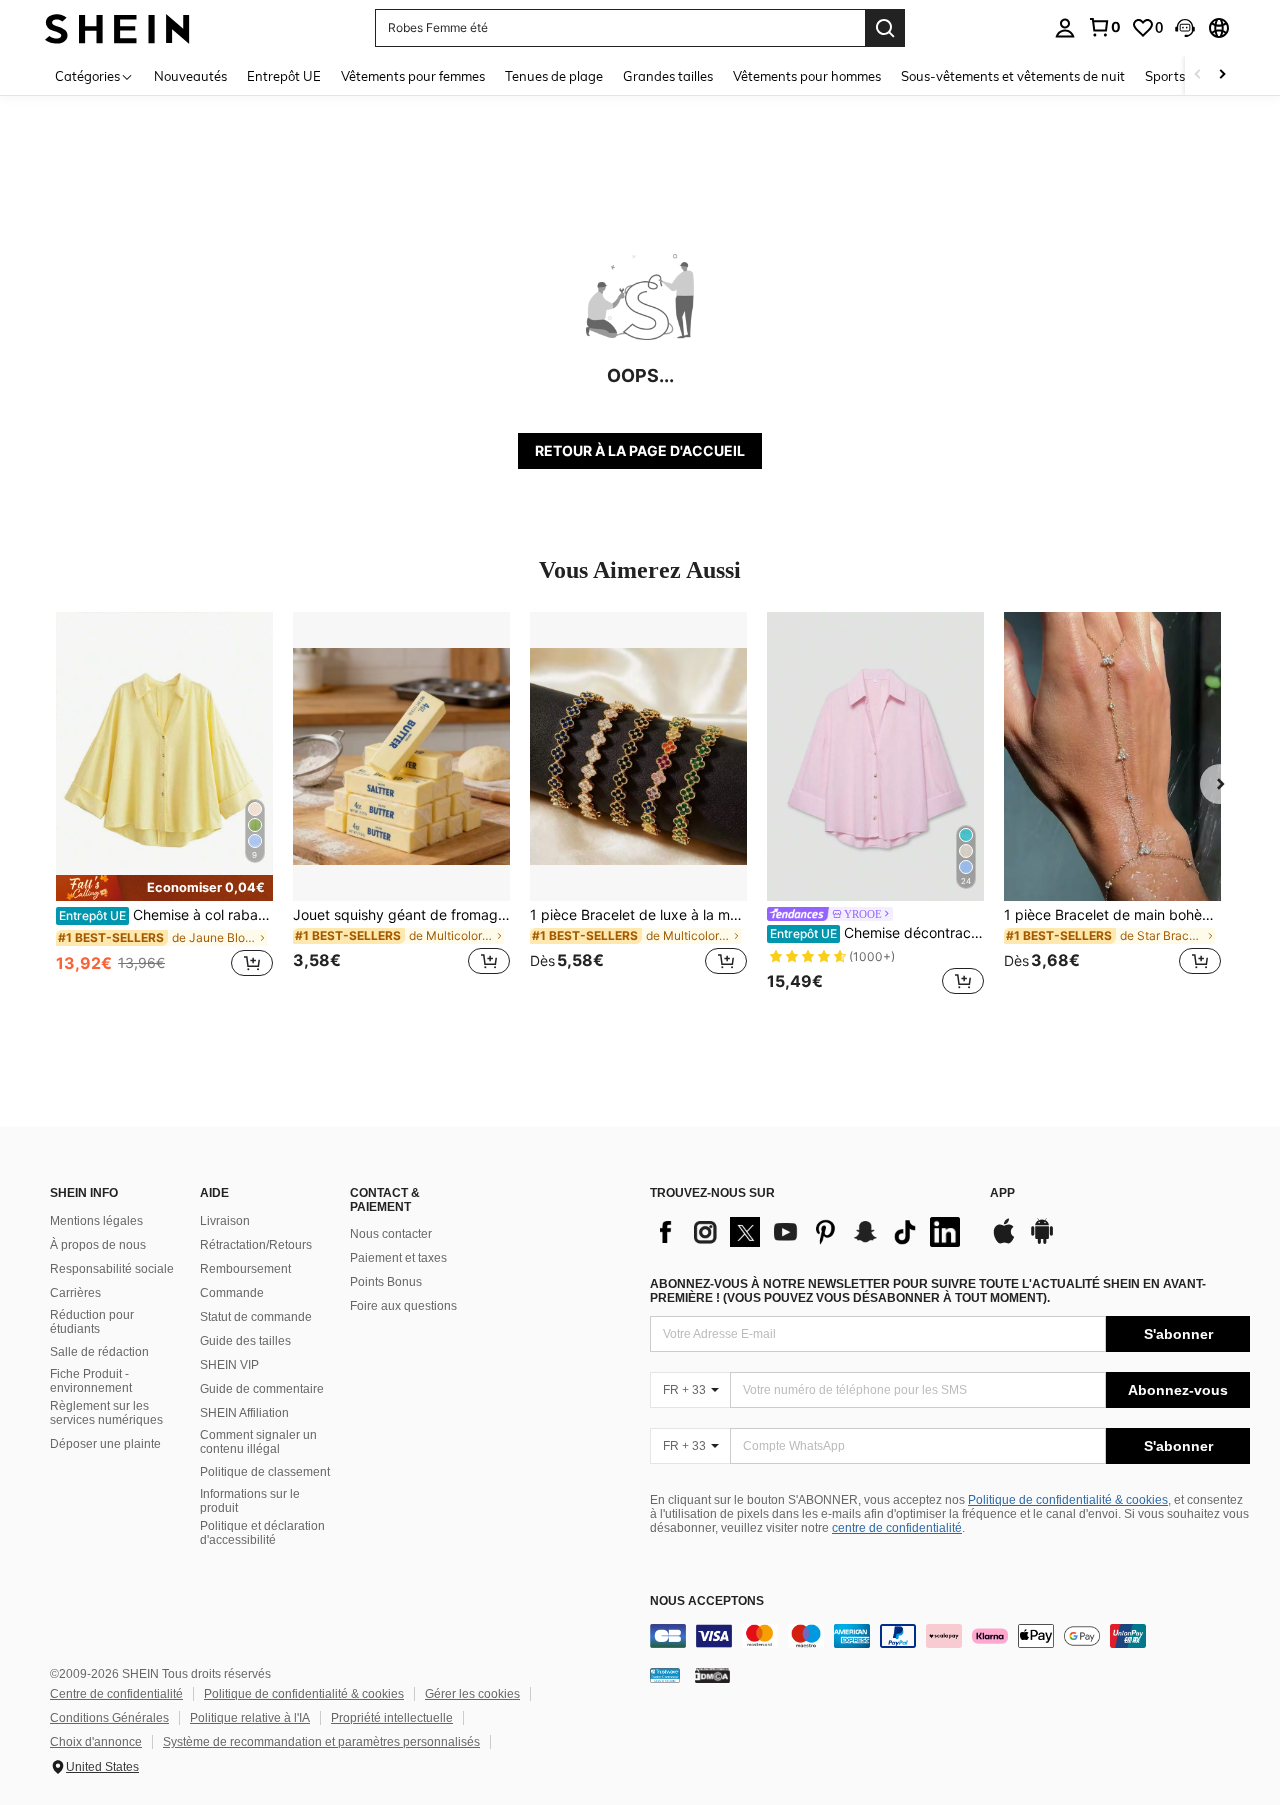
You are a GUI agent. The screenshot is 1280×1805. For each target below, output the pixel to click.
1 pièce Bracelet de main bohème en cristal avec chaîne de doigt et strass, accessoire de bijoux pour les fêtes (1112, 915)
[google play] (1042, 1241)
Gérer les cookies (472, 1694)
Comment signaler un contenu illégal (258, 1442)
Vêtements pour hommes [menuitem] (807, 76)
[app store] (1004, 1241)
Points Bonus (386, 1282)
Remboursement (245, 1269)
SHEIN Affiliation (244, 1413)
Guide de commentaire (262, 1389)
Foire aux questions (403, 1306)
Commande (232, 1293)
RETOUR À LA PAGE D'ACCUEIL (640, 450)
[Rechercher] (885, 28)
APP (1002, 1193)
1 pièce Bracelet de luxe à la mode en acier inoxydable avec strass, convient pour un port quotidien (638, 915)
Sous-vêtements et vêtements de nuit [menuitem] (1013, 76)
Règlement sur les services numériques (106, 1413)
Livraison (225, 1221)
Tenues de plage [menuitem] (554, 76)
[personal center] (1065, 28)
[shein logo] (117, 27)
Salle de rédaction (99, 1352)
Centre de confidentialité (116, 1694)
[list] (810, 1232)
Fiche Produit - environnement (91, 1381)
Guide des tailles (245, 1341)
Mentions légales (96, 1221)
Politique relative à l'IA (250, 1718)
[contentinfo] (950, 1636)
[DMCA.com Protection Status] (712, 1675)
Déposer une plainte (105, 1444)
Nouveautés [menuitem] (190, 76)
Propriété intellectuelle (392, 1718)
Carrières (75, 1293)
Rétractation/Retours (256, 1245)
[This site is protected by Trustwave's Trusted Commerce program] (665, 1675)
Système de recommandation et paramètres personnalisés (321, 1742)
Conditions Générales (109, 1718)
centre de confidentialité (897, 1528)
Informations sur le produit (250, 1501)
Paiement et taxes (398, 1258)
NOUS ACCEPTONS (707, 1601)
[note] (164, 888)
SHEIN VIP (229, 1365)
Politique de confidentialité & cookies (1068, 1500)
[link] (1104, 27)
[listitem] (164, 805)
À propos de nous (98, 1245)
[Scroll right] (1222, 75)
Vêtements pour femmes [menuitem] (413, 76)
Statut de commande (256, 1317)
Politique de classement (265, 1472)
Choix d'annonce (96, 1742)
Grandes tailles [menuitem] (668, 76)
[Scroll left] (1198, 75)
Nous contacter (391, 1234)
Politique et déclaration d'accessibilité (262, 1533)
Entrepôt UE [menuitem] (284, 76)
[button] (1185, 28)
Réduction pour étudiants (92, 1322)
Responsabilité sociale (112, 1269)
